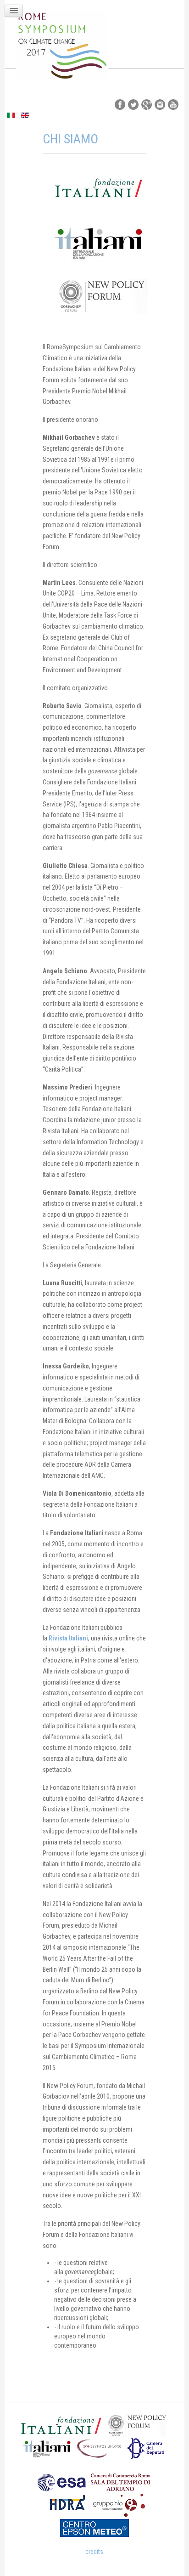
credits (94, 2552)
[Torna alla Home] (62, 45)
